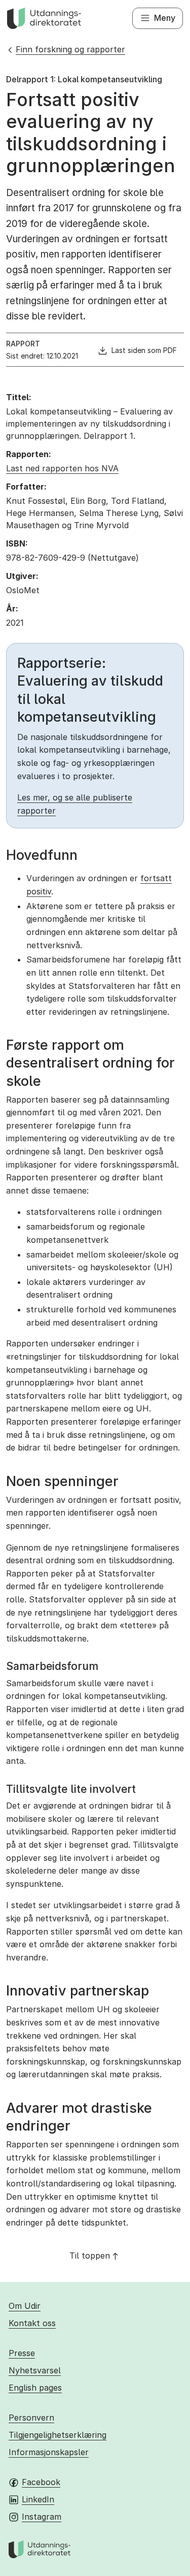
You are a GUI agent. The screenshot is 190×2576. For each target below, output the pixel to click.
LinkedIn (38, 2499)
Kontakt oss (32, 2323)
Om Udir (25, 2306)
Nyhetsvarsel (35, 2370)
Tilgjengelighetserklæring (58, 2435)
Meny (165, 18)
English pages (35, 2388)
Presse (22, 2353)
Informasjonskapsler (49, 2452)
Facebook (41, 2482)
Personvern (31, 2418)
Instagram (42, 2517)
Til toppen (90, 2256)
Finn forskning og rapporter (70, 49)
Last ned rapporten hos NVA (62, 468)
